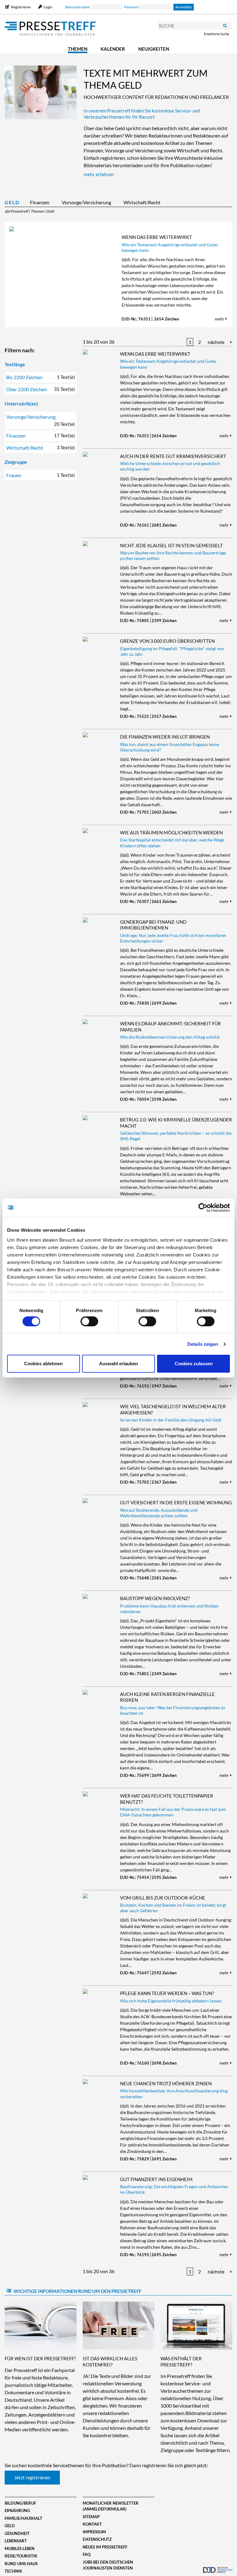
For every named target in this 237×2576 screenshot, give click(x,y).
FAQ (87, 2554)
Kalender (113, 49)
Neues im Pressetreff (105, 2547)
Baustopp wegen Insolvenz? (155, 1598)
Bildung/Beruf (20, 2503)
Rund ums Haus (21, 2564)
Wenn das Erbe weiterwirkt (157, 237)
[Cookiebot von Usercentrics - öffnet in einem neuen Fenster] (203, 1208)
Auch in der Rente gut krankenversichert (173, 456)
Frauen (40, 475)
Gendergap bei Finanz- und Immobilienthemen (153, 925)
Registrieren (21, 7)
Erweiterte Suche (217, 34)
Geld (12, 202)
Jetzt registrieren (32, 2477)
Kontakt (92, 2524)
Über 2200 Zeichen (40, 389)
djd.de (218, 2565)
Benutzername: (78, 7)
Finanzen (40, 202)
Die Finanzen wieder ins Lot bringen (165, 737)
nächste (216, 342)
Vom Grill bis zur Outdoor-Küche (163, 1898)
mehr (220, 319)
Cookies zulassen (194, 1364)
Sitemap (91, 2517)
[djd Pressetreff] (50, 29)
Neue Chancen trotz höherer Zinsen (166, 2083)
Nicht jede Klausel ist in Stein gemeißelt (171, 545)
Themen (78, 49)
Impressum (94, 2532)
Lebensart (16, 2541)
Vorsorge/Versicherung (86, 202)
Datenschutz (97, 2539)
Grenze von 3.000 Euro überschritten (167, 641)
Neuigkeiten (154, 49)
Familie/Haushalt (23, 2518)
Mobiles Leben (20, 2548)
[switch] (89, 1321)
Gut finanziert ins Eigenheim (156, 2179)
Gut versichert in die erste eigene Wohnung (176, 1502)
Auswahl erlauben (118, 1364)
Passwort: (132, 7)
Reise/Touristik (21, 2556)
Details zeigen (203, 1344)
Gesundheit (17, 2533)
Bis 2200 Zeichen (40, 377)
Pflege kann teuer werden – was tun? (167, 1993)
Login (48, 7)
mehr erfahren (99, 174)
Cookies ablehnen (43, 1364)
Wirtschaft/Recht (142, 202)
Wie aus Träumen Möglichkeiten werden (171, 833)
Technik (13, 2571)
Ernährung (17, 2510)
